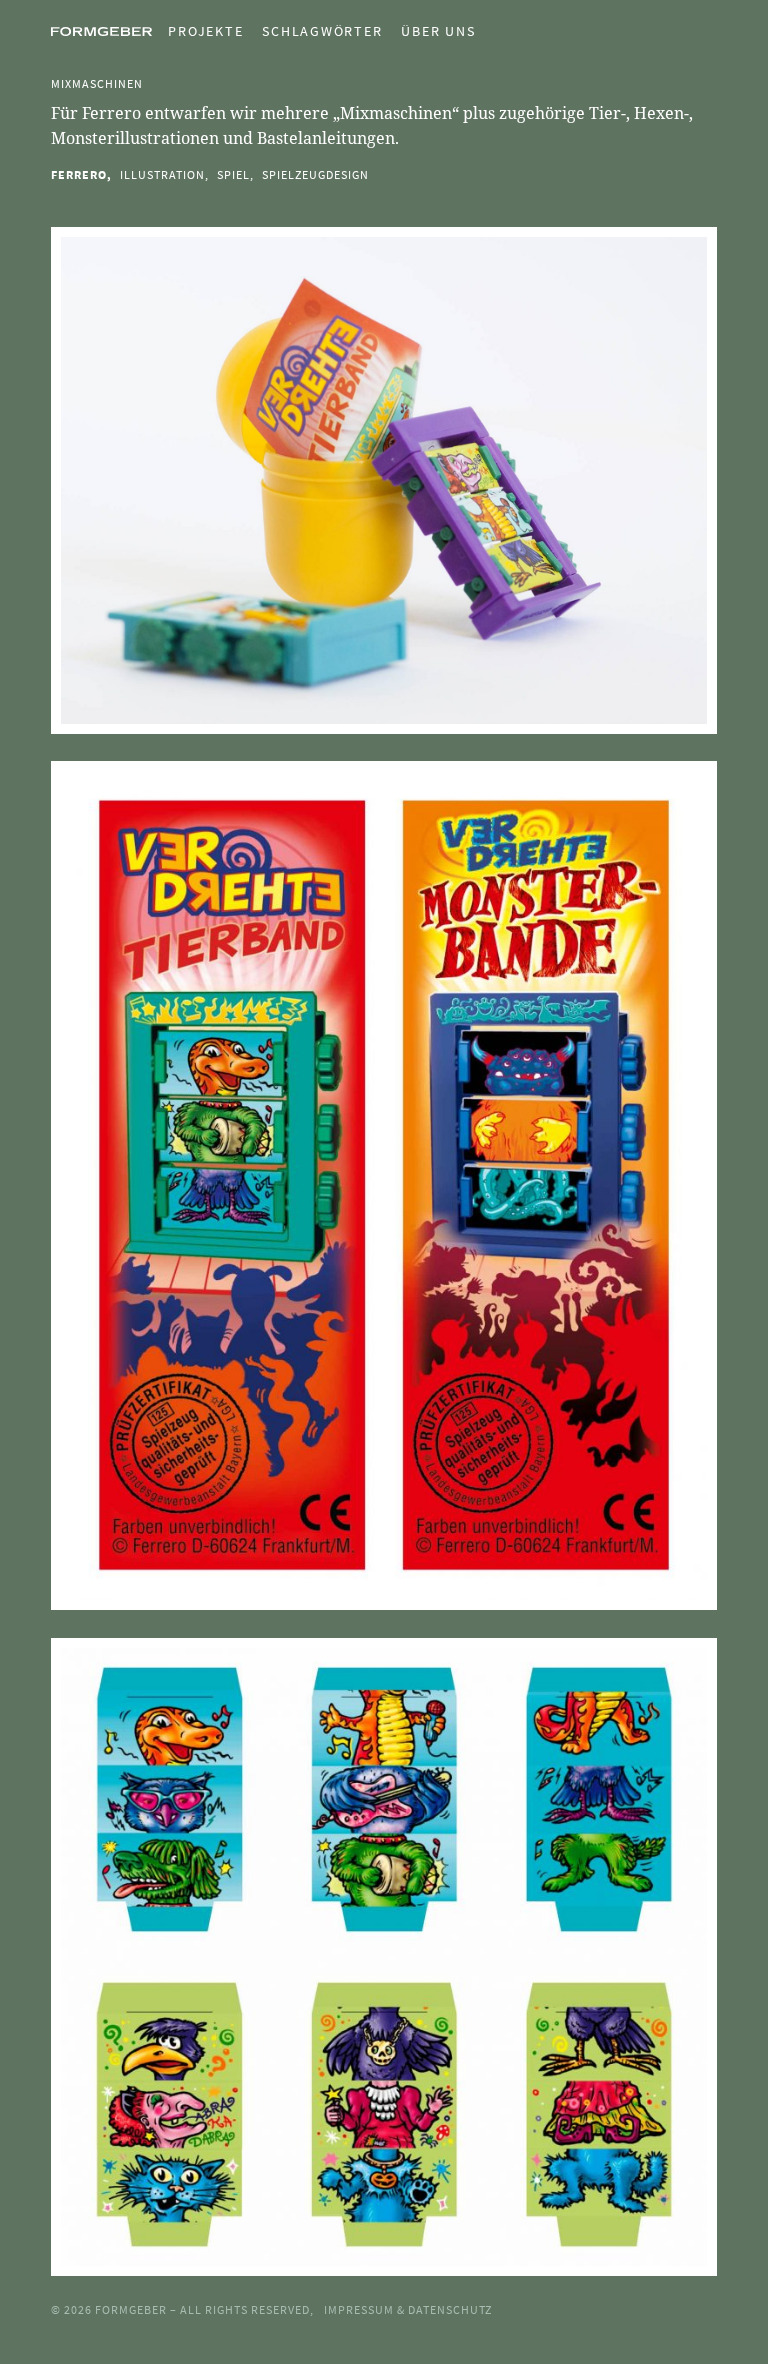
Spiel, (235, 174)
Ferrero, (81, 174)
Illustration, (164, 174)
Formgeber (132, 2309)
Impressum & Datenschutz (408, 2309)
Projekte (205, 31)
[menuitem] (197, 31)
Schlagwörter (322, 31)
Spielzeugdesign (315, 174)
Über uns (438, 31)
